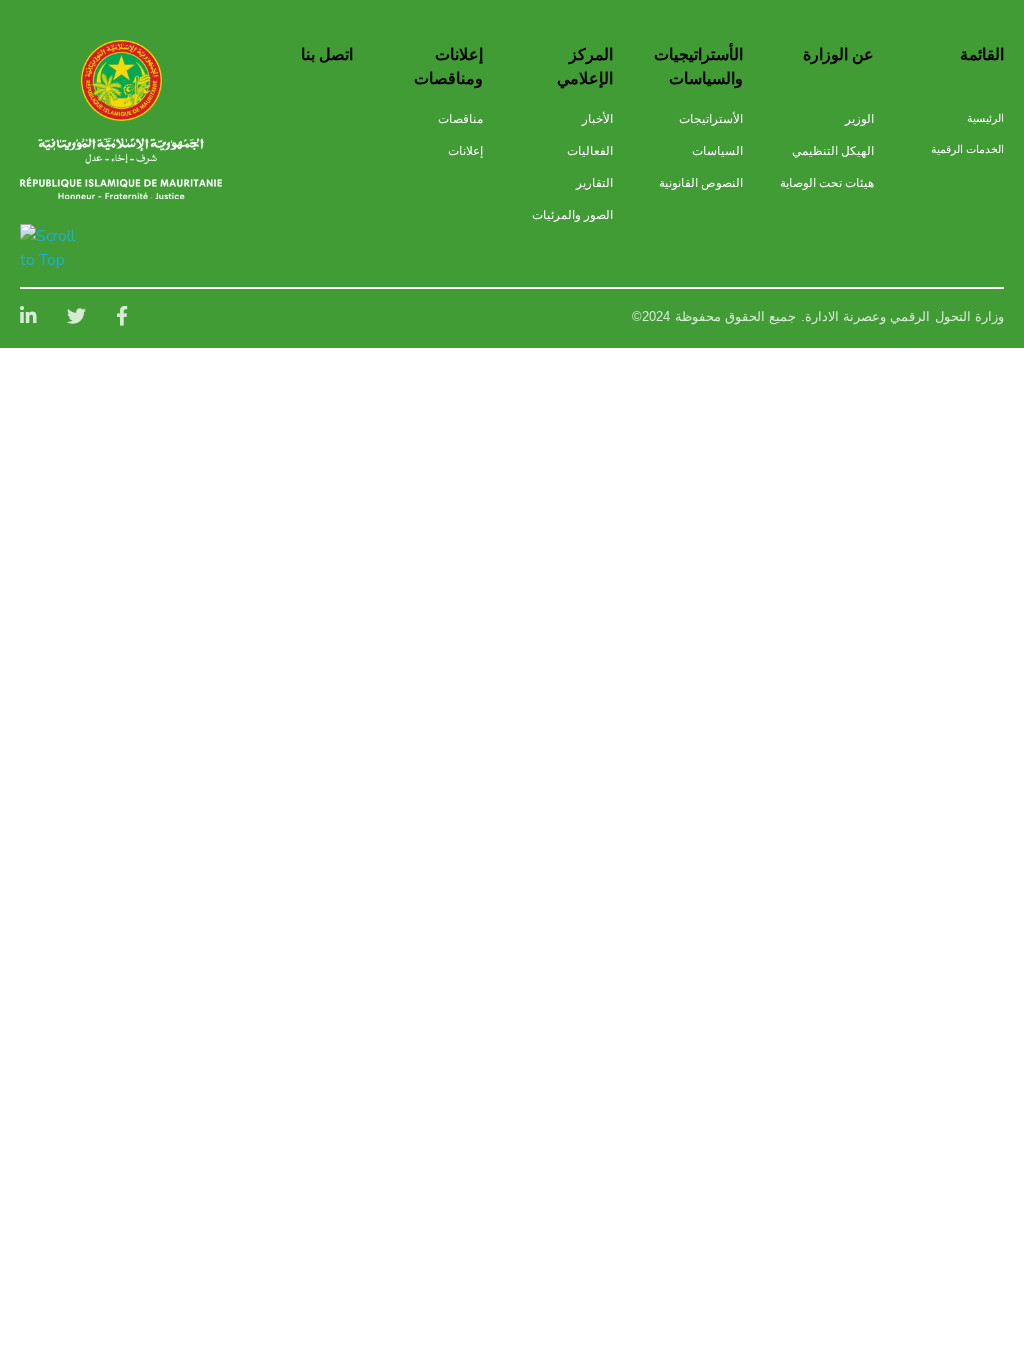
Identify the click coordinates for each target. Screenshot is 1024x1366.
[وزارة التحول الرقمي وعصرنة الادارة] (121, 80)
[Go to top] (51, 248)
